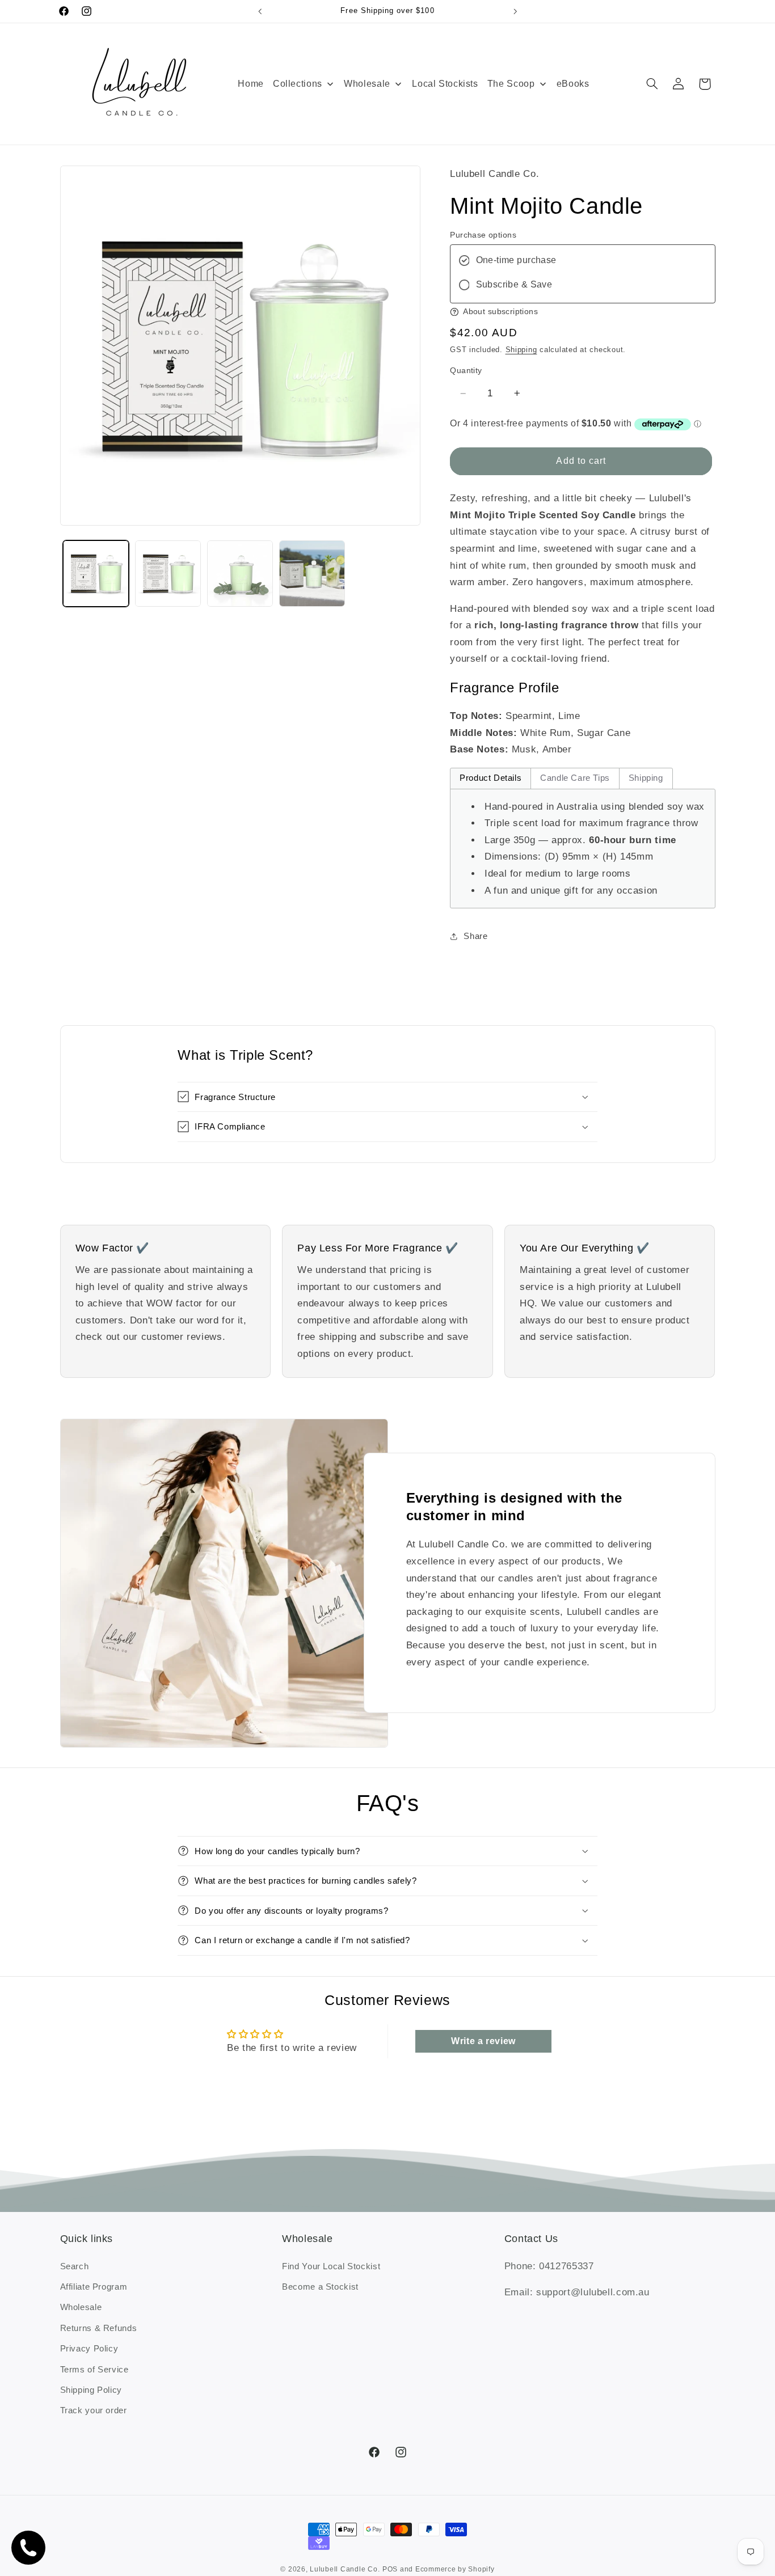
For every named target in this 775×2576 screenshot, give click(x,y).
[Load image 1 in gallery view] (96, 574)
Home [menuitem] (251, 84)
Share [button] (475, 936)
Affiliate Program (94, 2287)
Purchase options (483, 235)
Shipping (521, 350)
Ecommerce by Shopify (455, 2570)
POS (390, 2570)
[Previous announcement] (260, 11)
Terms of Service (94, 2369)
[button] (652, 84)
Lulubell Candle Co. (345, 2570)
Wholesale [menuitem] (367, 84)
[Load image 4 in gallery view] (312, 574)
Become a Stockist (320, 2287)
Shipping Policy (91, 2390)
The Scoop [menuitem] (511, 84)
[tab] (490, 779)
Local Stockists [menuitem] (445, 84)
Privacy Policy (89, 2349)
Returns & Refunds (99, 2328)
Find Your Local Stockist (331, 2266)
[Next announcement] (515, 11)
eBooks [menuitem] (573, 84)
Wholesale (81, 2307)
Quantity (466, 371)
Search (75, 2266)
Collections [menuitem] (298, 84)
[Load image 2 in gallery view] (168, 574)
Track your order (94, 2410)
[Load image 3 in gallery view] (240, 574)
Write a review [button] (483, 2040)
